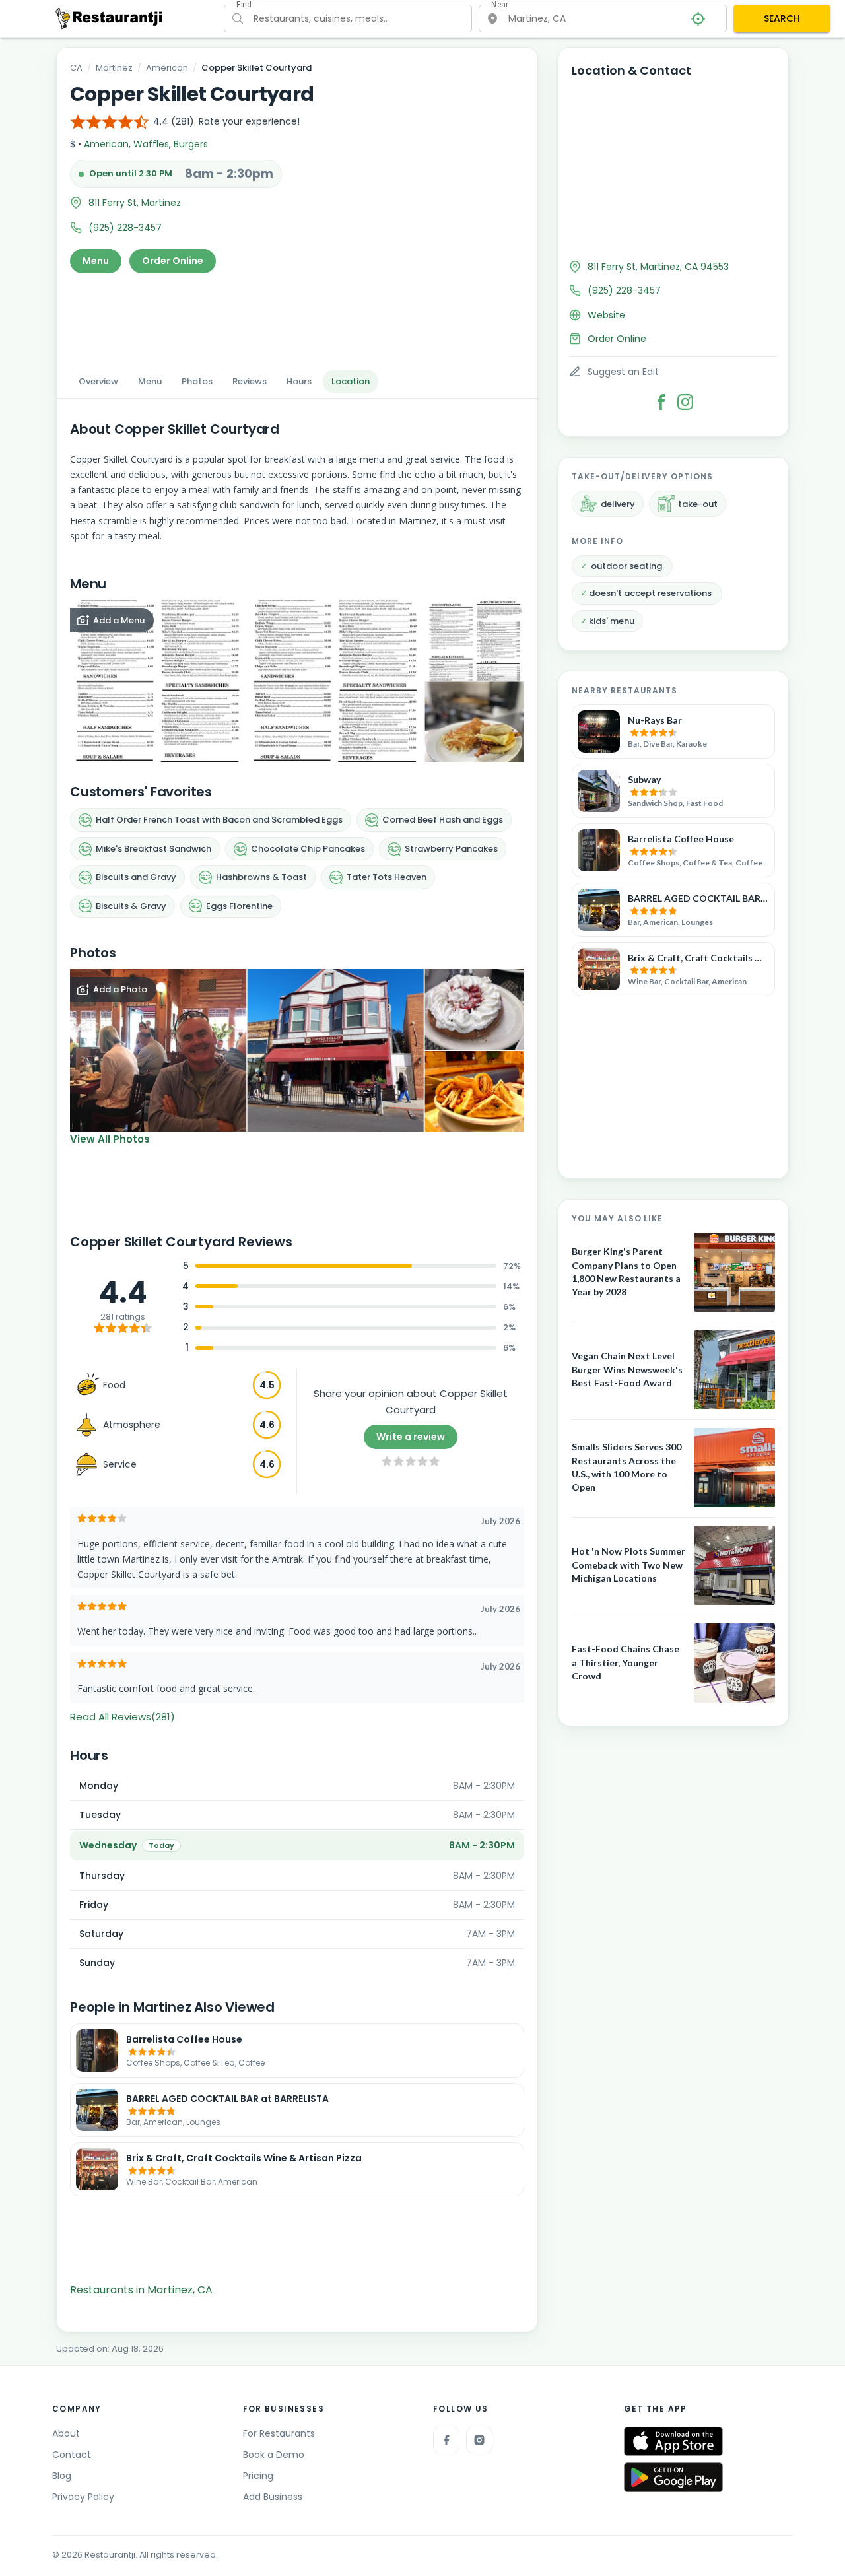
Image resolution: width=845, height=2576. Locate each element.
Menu (96, 261)
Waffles (151, 144)
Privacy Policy (83, 2497)
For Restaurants (279, 2433)
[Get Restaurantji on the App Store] (673, 2442)
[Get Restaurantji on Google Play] (673, 2477)
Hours (299, 381)
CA (76, 68)
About (66, 2433)
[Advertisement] (297, 318)
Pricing (258, 2476)
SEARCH (782, 18)
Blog (62, 2476)
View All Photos (110, 1139)
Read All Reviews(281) (122, 1717)
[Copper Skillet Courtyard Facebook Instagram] (685, 402)
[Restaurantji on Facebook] (446, 2440)
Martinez (114, 68)
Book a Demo (274, 2455)
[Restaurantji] (109, 18)
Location (351, 381)
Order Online (173, 261)
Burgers (191, 144)
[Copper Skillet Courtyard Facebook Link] (661, 402)
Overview (98, 381)
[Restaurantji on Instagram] (479, 2440)
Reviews (250, 381)
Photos (197, 381)
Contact (72, 2455)
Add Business (273, 2497)
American (167, 68)
